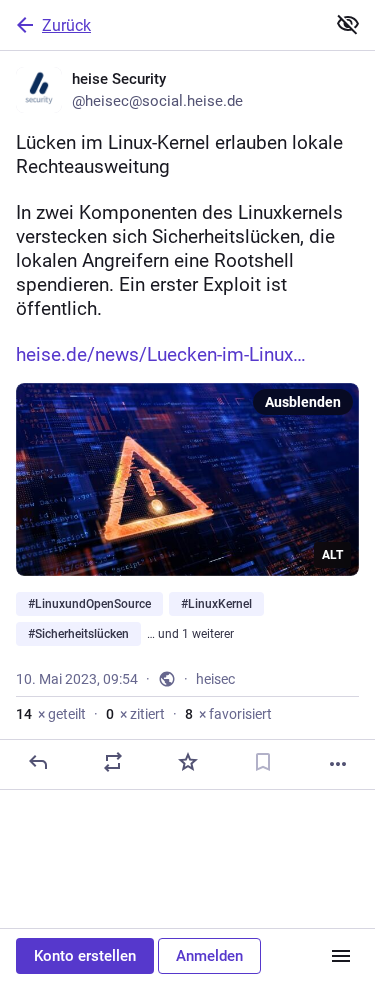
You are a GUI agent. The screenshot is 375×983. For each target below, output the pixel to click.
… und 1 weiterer (190, 634)
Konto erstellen (85, 956)
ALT (332, 555)
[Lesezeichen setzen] (263, 762)
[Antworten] (38, 762)
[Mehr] (338, 764)
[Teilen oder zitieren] (113, 762)
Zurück (66, 25)
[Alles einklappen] (348, 24)
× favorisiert (228, 714)
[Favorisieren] (188, 762)
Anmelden (209, 956)
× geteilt (51, 714)
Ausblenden (303, 402)
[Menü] (341, 956)
